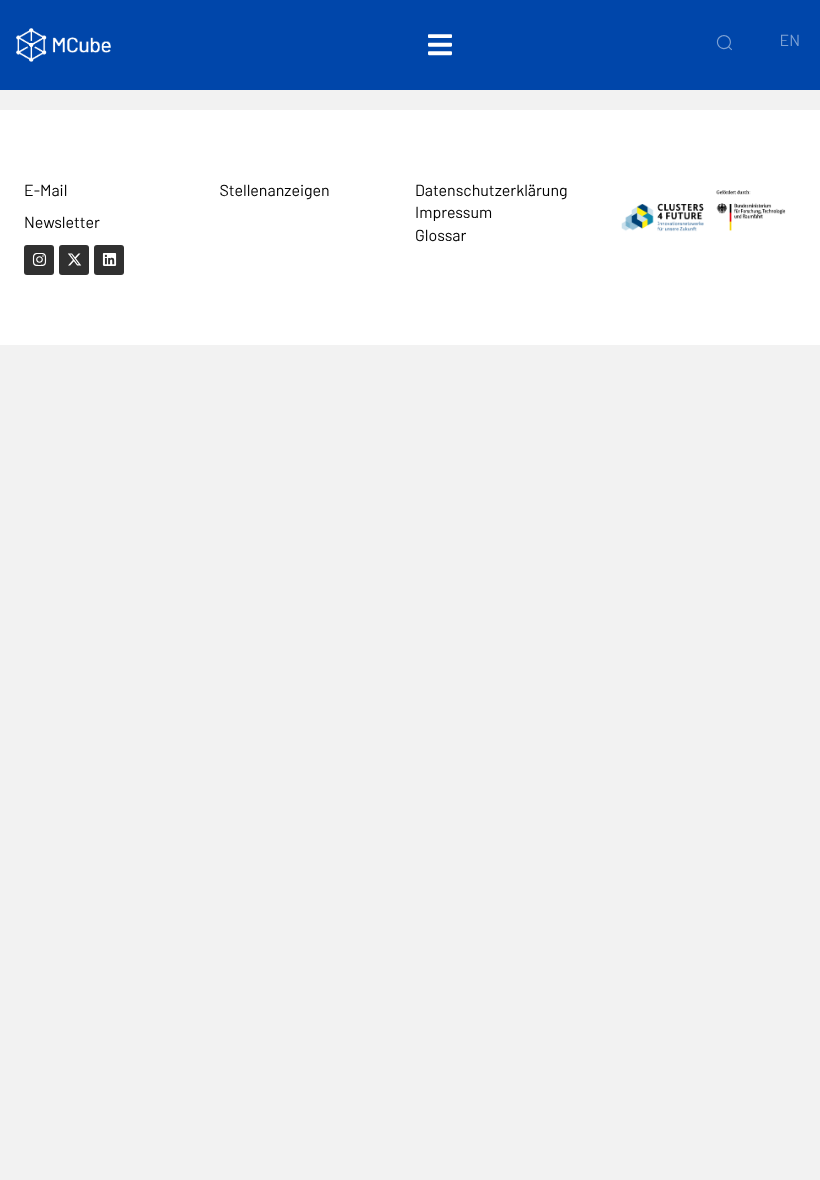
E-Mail (45, 190)
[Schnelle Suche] (724, 42)
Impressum (453, 212)
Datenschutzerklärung (491, 190)
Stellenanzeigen (275, 190)
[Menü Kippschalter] (440, 44)
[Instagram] (39, 260)
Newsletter (62, 222)
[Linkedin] (109, 260)
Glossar (440, 235)
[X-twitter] (74, 260)
